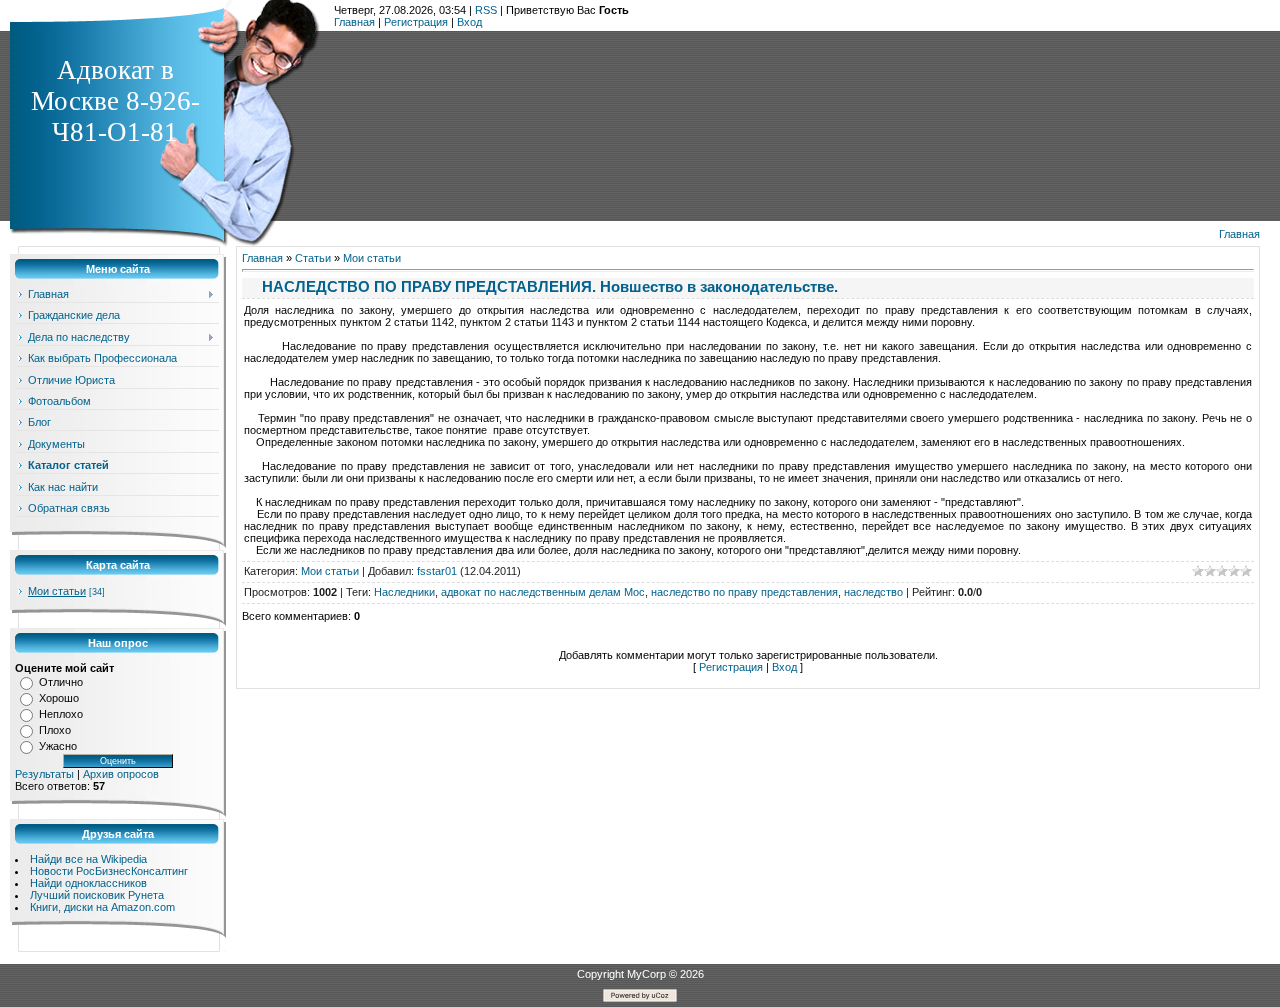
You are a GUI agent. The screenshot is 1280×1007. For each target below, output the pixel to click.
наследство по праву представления (744, 592)
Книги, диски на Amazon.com (102, 907)
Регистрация (416, 22)
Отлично (61, 682)
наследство (873, 592)
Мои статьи (57, 591)
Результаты (44, 774)
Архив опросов (121, 774)
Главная (354, 22)
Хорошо (59, 698)
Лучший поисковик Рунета (97, 895)
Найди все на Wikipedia (88, 859)
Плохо (55, 730)
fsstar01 (437, 571)
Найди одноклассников (88, 883)
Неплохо (61, 714)
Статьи (313, 258)
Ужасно (58, 746)
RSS (486, 10)
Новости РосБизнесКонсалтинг (109, 871)
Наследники (404, 592)
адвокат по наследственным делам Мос (543, 592)
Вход (469, 22)
